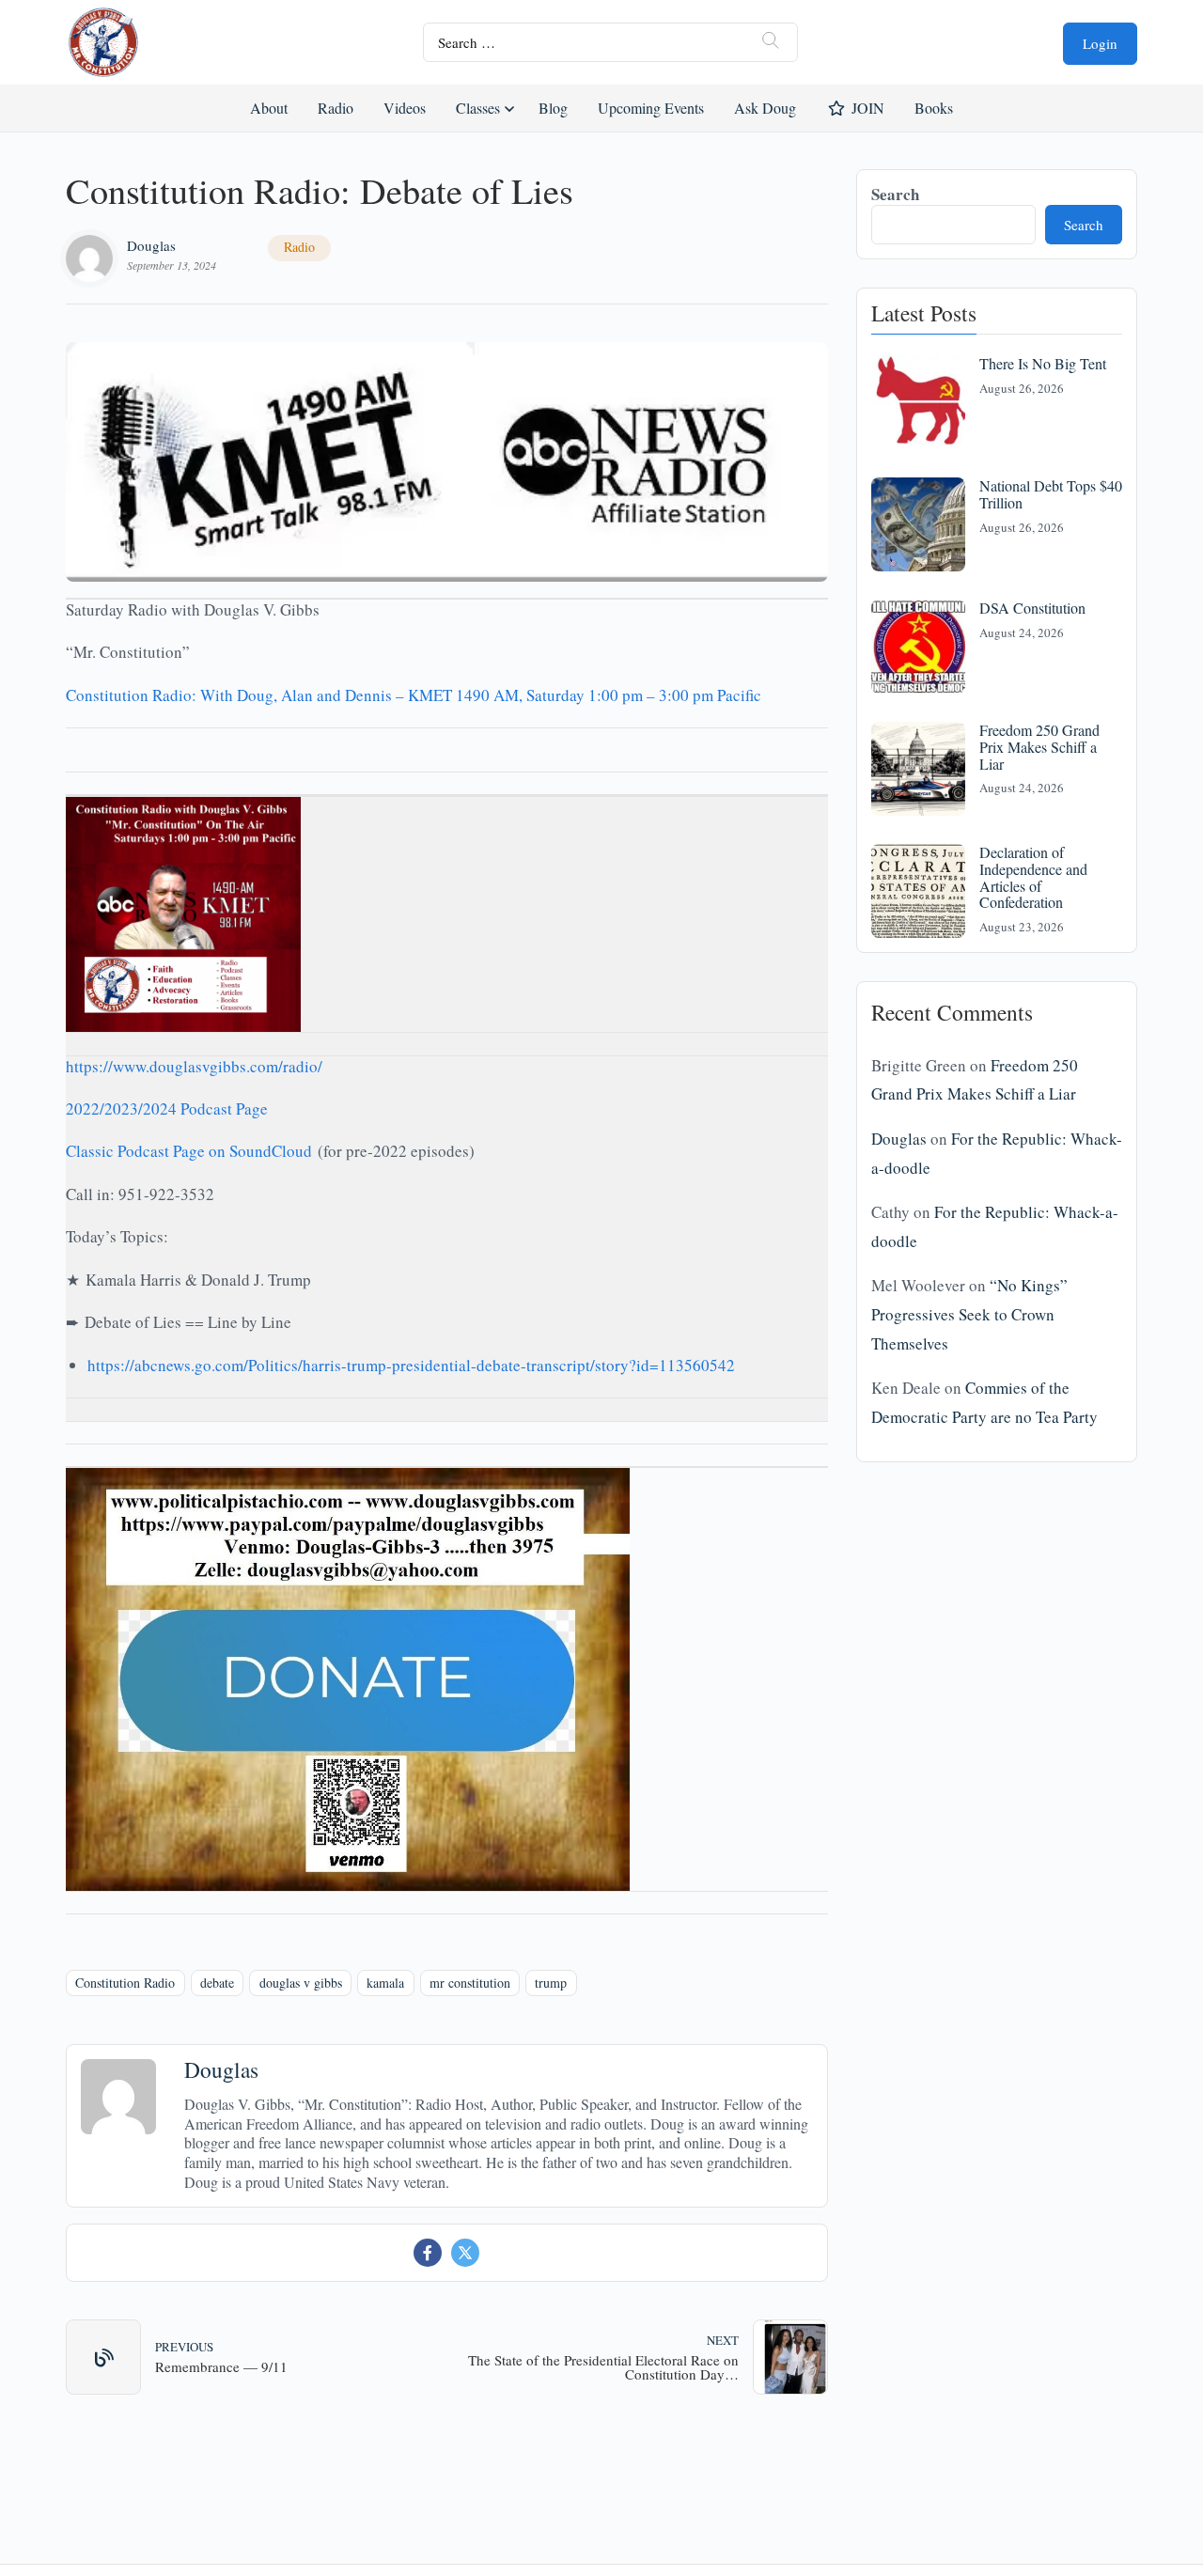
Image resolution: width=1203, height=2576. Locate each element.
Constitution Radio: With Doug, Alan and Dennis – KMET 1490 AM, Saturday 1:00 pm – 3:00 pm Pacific (414, 695)
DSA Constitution (1032, 608)
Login (1100, 43)
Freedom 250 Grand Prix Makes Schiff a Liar (1039, 746)
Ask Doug (764, 108)
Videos (405, 108)
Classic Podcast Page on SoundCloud (189, 1151)
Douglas (151, 245)
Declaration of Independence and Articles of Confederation (1033, 877)
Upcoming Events (651, 108)
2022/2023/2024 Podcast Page (167, 1108)
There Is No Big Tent (1043, 363)
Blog (553, 108)
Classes (478, 108)
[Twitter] (465, 2253)
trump (551, 1983)
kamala (385, 1983)
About (269, 108)
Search (895, 194)
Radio (336, 108)
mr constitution (470, 1983)
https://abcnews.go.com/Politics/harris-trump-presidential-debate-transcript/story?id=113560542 (411, 1365)
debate (217, 1983)
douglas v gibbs (301, 1983)
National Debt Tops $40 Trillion (1051, 494)
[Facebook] (428, 2253)
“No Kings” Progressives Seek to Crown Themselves (969, 1314)
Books (934, 108)
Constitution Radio (125, 1983)
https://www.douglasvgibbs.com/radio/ (194, 1066)
